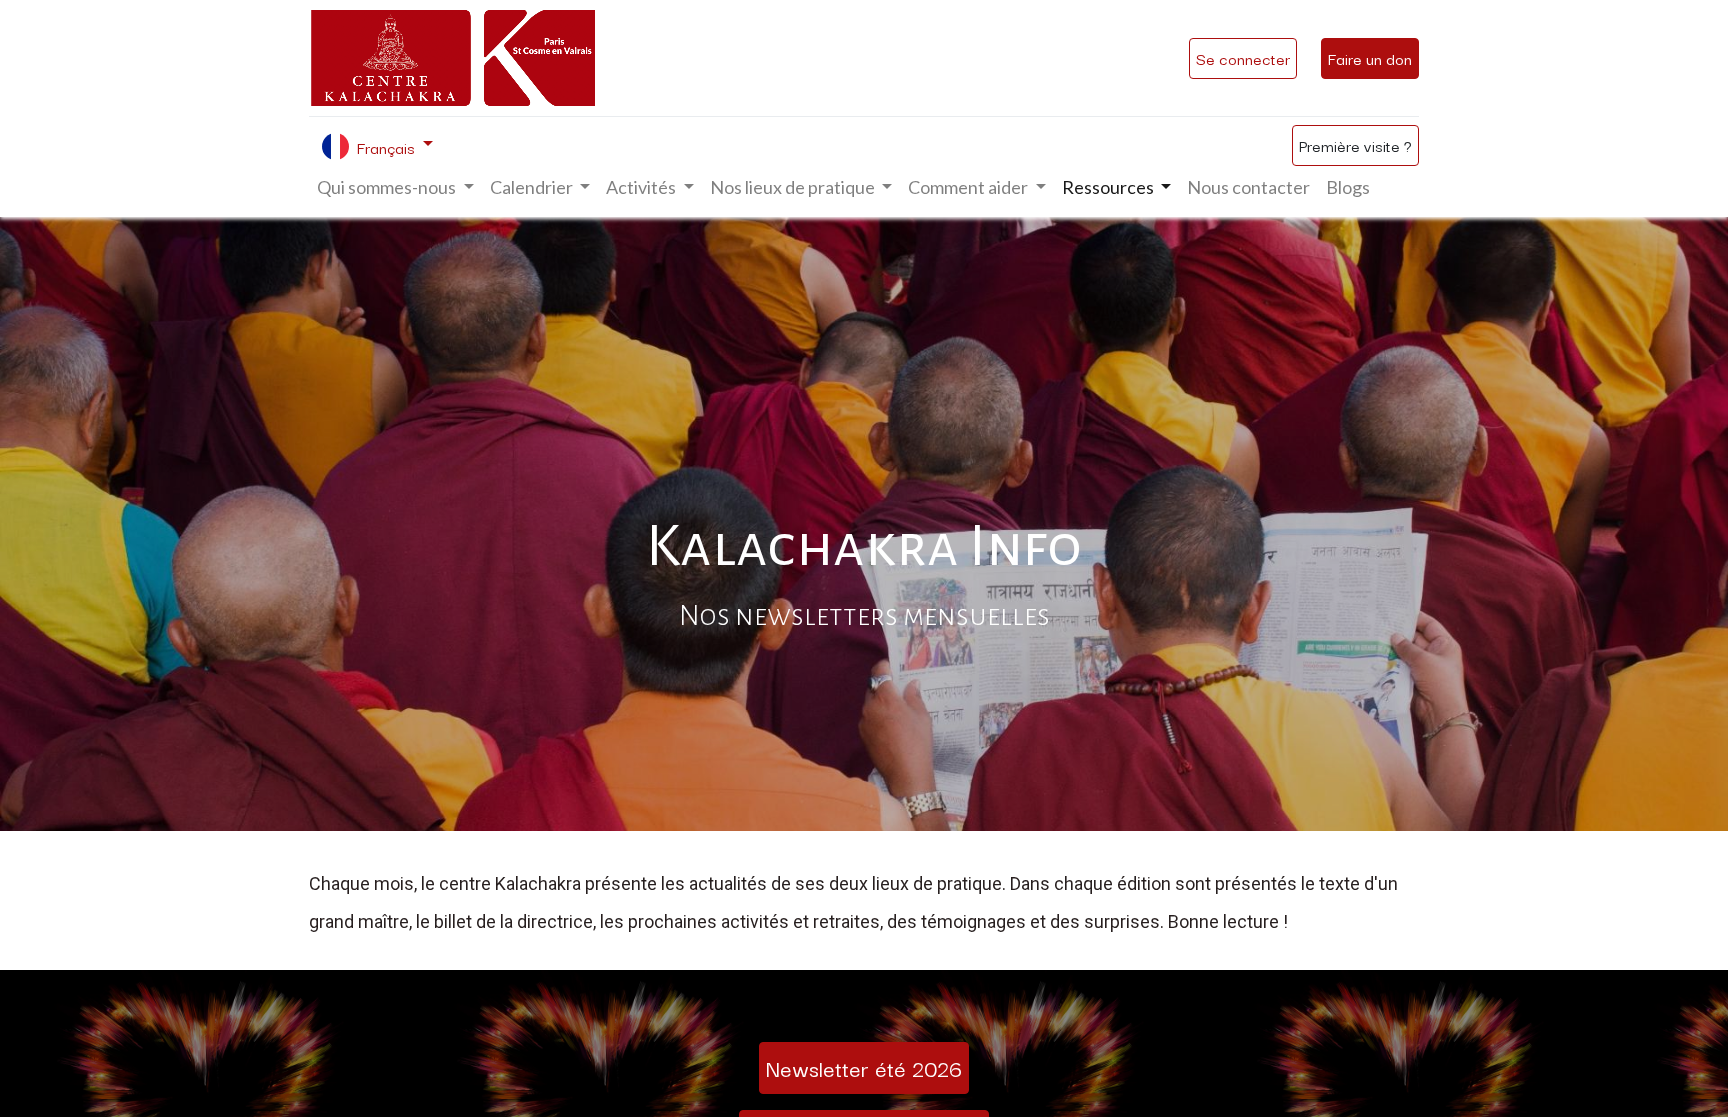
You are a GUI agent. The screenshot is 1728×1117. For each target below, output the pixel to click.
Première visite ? (1355, 145)
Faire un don (1370, 58)
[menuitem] (1248, 187)
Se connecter (1243, 58)
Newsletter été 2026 (864, 1067)
